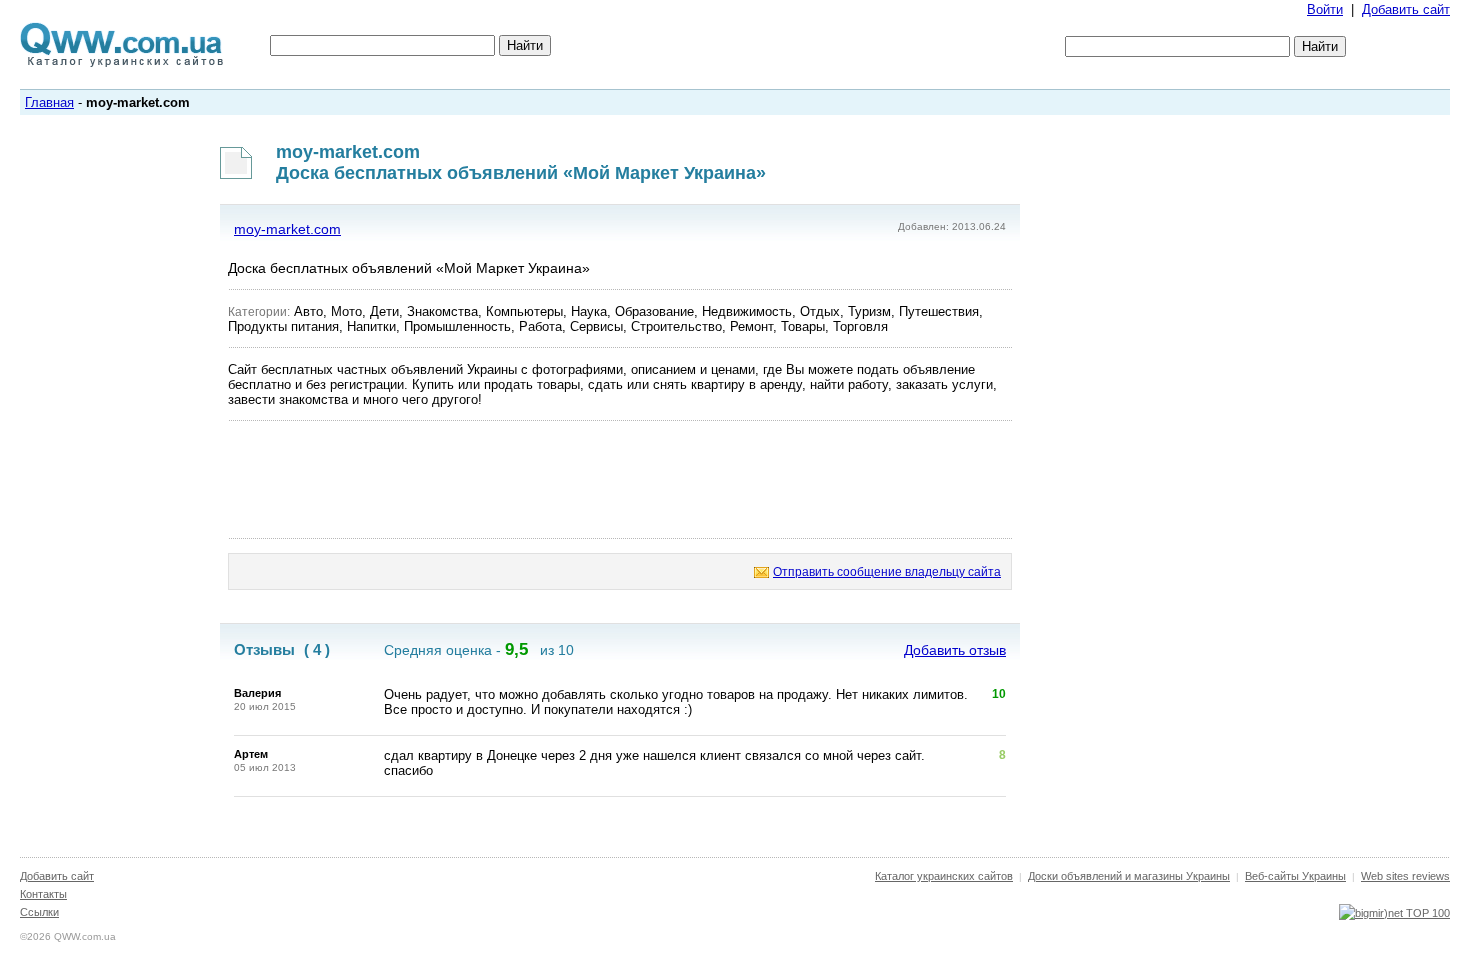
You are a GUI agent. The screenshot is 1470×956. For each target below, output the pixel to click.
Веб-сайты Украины (1295, 876)
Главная (49, 102)
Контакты (43, 894)
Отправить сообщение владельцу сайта (887, 572)
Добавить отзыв (955, 650)
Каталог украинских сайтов (944, 876)
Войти (1325, 9)
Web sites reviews (1405, 876)
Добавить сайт (1406, 9)
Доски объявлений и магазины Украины (1129, 876)
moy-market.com (287, 229)
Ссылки (39, 912)
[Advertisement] (620, 480)
